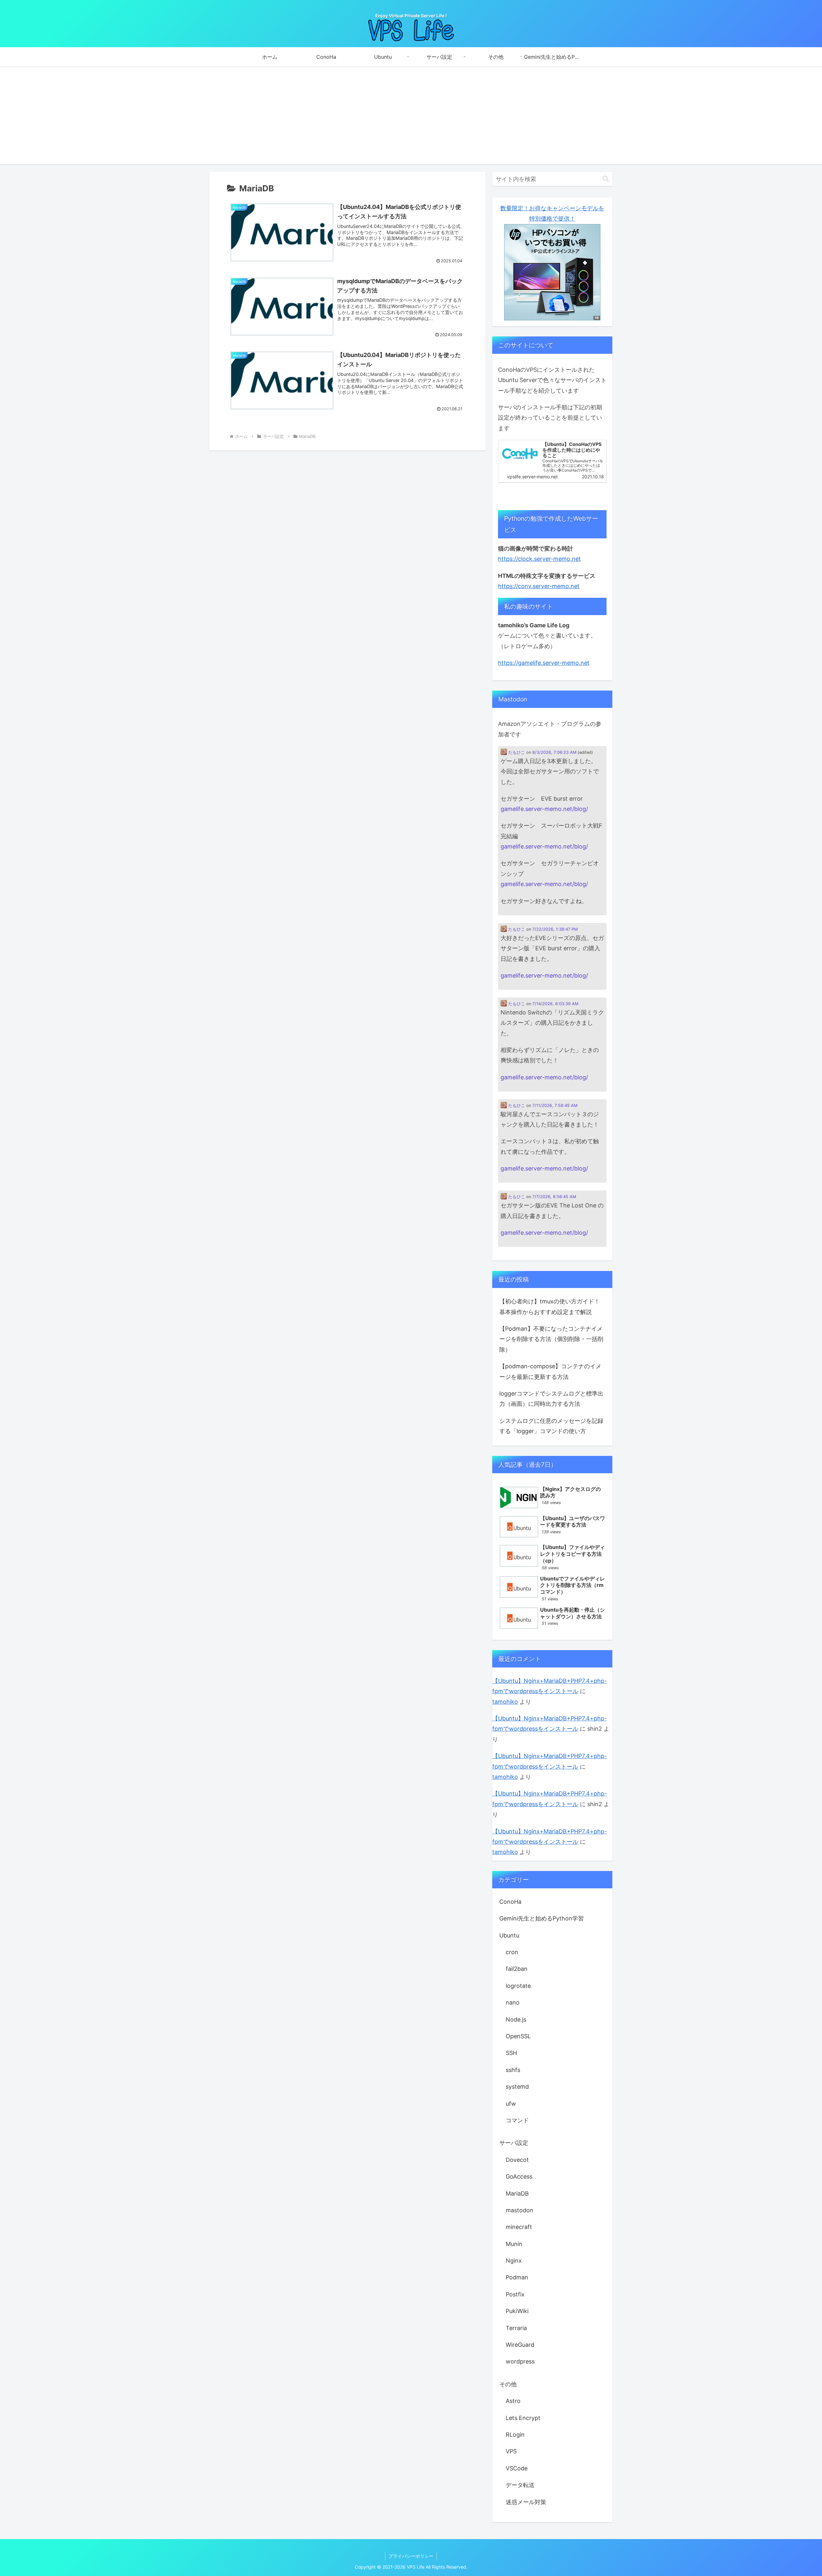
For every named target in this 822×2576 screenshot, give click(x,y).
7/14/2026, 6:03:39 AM (555, 1004)
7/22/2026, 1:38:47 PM (555, 929)
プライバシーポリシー (411, 2556)
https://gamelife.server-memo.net (544, 663)
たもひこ (516, 752)
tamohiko (505, 1702)
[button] (606, 179)
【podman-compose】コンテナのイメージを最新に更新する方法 (550, 1371)
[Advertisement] (411, 119)
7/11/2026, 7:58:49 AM (555, 1105)
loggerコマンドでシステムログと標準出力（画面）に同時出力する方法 (551, 1399)
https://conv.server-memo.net (539, 586)
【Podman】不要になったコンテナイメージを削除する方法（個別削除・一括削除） (551, 1339)
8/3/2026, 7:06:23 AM (554, 752)
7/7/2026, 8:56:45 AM (554, 1197)
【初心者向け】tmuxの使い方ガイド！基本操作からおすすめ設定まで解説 (550, 1306)
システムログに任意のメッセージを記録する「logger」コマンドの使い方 (551, 1426)
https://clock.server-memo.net (539, 559)
